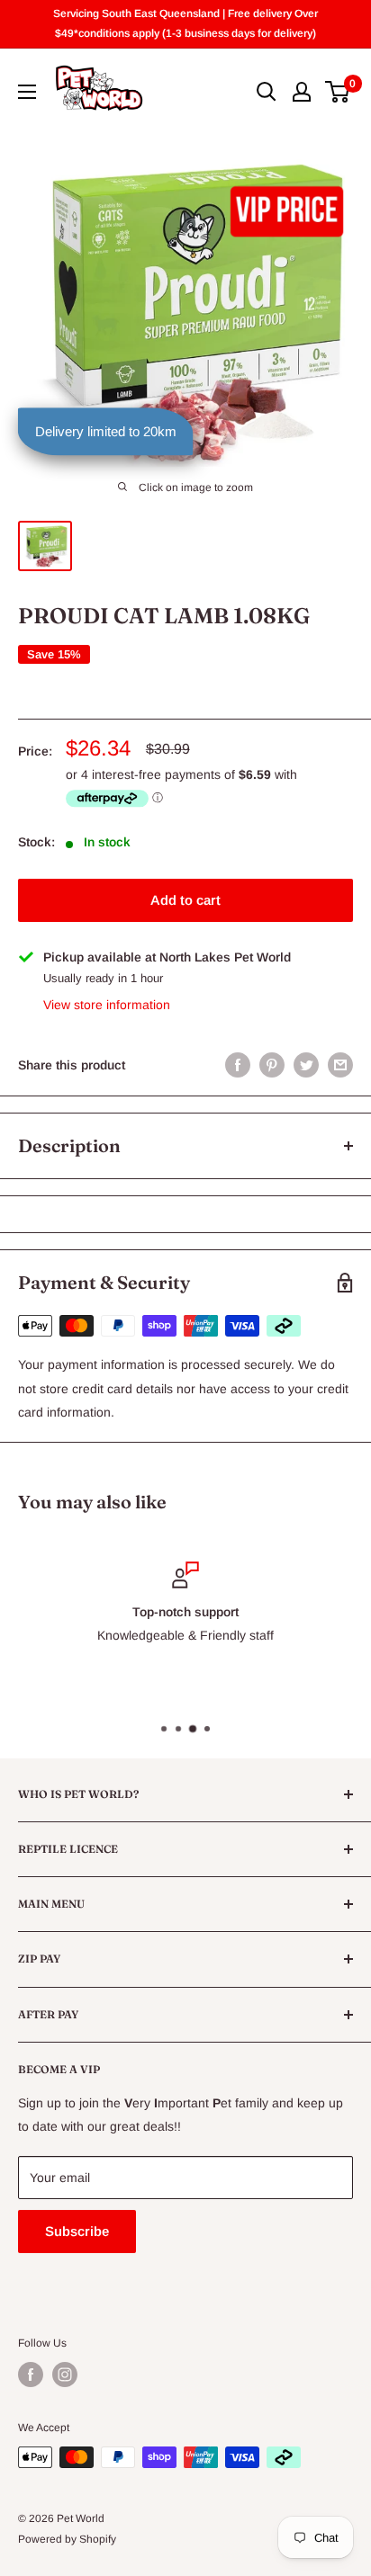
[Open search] (267, 92)
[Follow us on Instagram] (65, 2375)
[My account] (302, 92)
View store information (107, 1005)
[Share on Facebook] (238, 1065)
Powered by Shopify (67, 2539)
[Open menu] (27, 92)
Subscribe (77, 2231)
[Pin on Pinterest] (272, 1065)
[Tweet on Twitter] (306, 1065)
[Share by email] (340, 1065)
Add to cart (185, 900)
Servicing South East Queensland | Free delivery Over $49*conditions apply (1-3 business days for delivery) (185, 23)
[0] (338, 92)
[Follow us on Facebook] (31, 2375)
